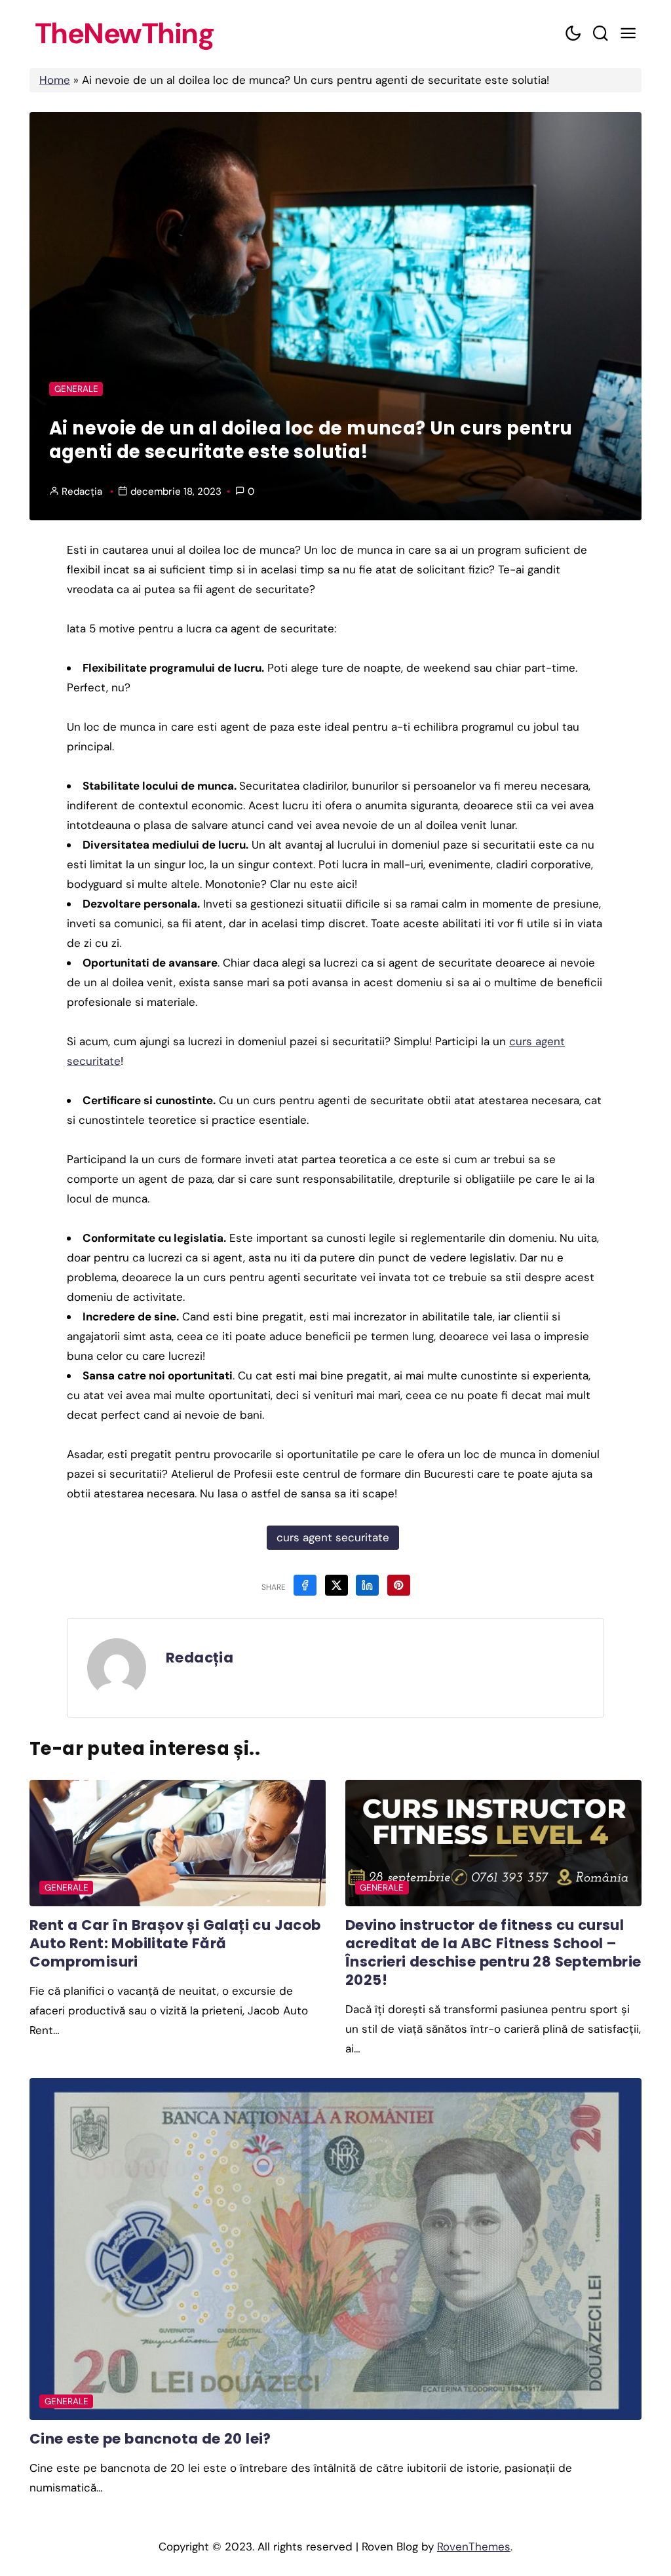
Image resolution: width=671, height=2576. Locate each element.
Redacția (82, 491)
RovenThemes (474, 2547)
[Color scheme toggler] (573, 34)
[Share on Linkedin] (367, 1585)
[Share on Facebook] (305, 1585)
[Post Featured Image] (178, 1843)
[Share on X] (336, 1585)
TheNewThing (125, 34)
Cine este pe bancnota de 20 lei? (150, 2439)
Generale (76, 389)
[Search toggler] (600, 34)
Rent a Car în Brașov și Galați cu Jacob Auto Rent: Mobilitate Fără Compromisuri (175, 1943)
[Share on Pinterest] (399, 1585)
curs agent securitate (333, 1537)
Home (55, 80)
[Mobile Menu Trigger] (628, 34)
